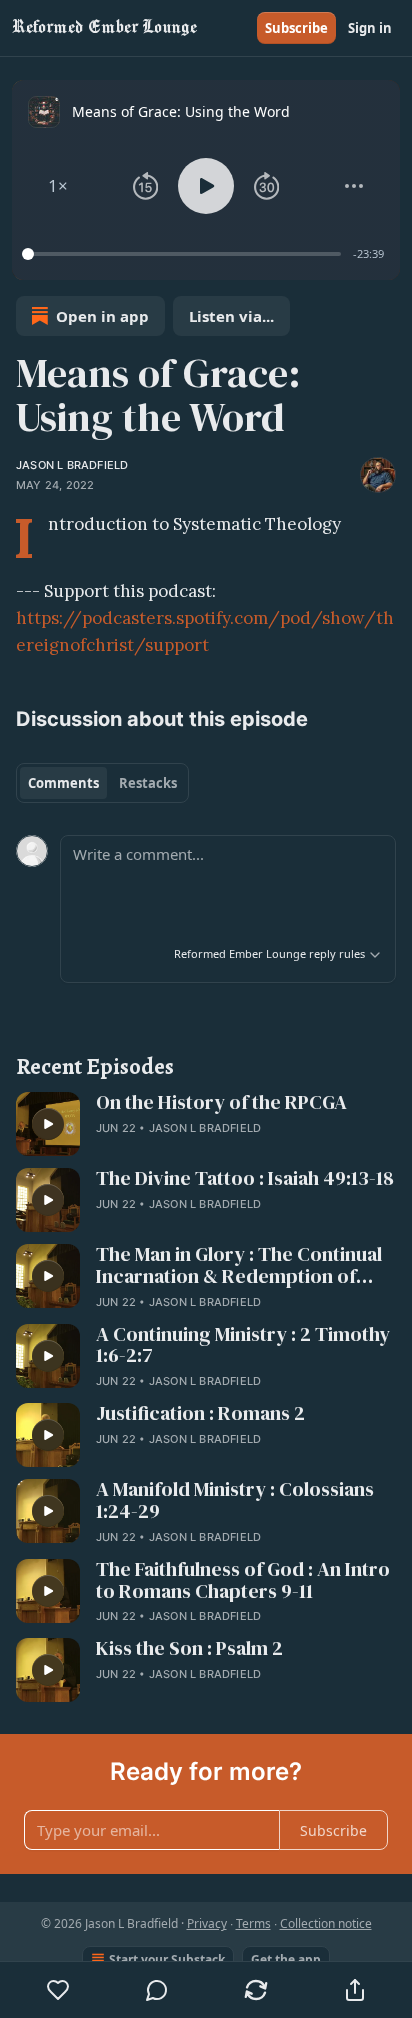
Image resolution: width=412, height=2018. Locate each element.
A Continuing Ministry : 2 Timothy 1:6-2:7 (243, 1346)
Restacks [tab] (148, 783)
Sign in (370, 28)
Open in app (102, 316)
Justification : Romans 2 (200, 1414)
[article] (206, 1124)
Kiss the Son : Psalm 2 (189, 1649)
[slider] (184, 254)
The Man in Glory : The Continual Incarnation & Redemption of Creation (239, 1266)
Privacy (207, 1923)
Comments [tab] (63, 783)
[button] (58, 186)
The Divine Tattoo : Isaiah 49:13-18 (245, 1179)
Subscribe (296, 28)
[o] (48, 1124)
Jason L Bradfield (72, 465)
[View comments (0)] (157, 1990)
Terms (253, 1923)
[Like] (58, 1990)
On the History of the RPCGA (221, 1103)
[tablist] (102, 783)
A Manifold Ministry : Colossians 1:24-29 (235, 1501)
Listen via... (231, 316)
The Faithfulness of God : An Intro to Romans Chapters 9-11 (243, 1581)
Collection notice (326, 1923)
